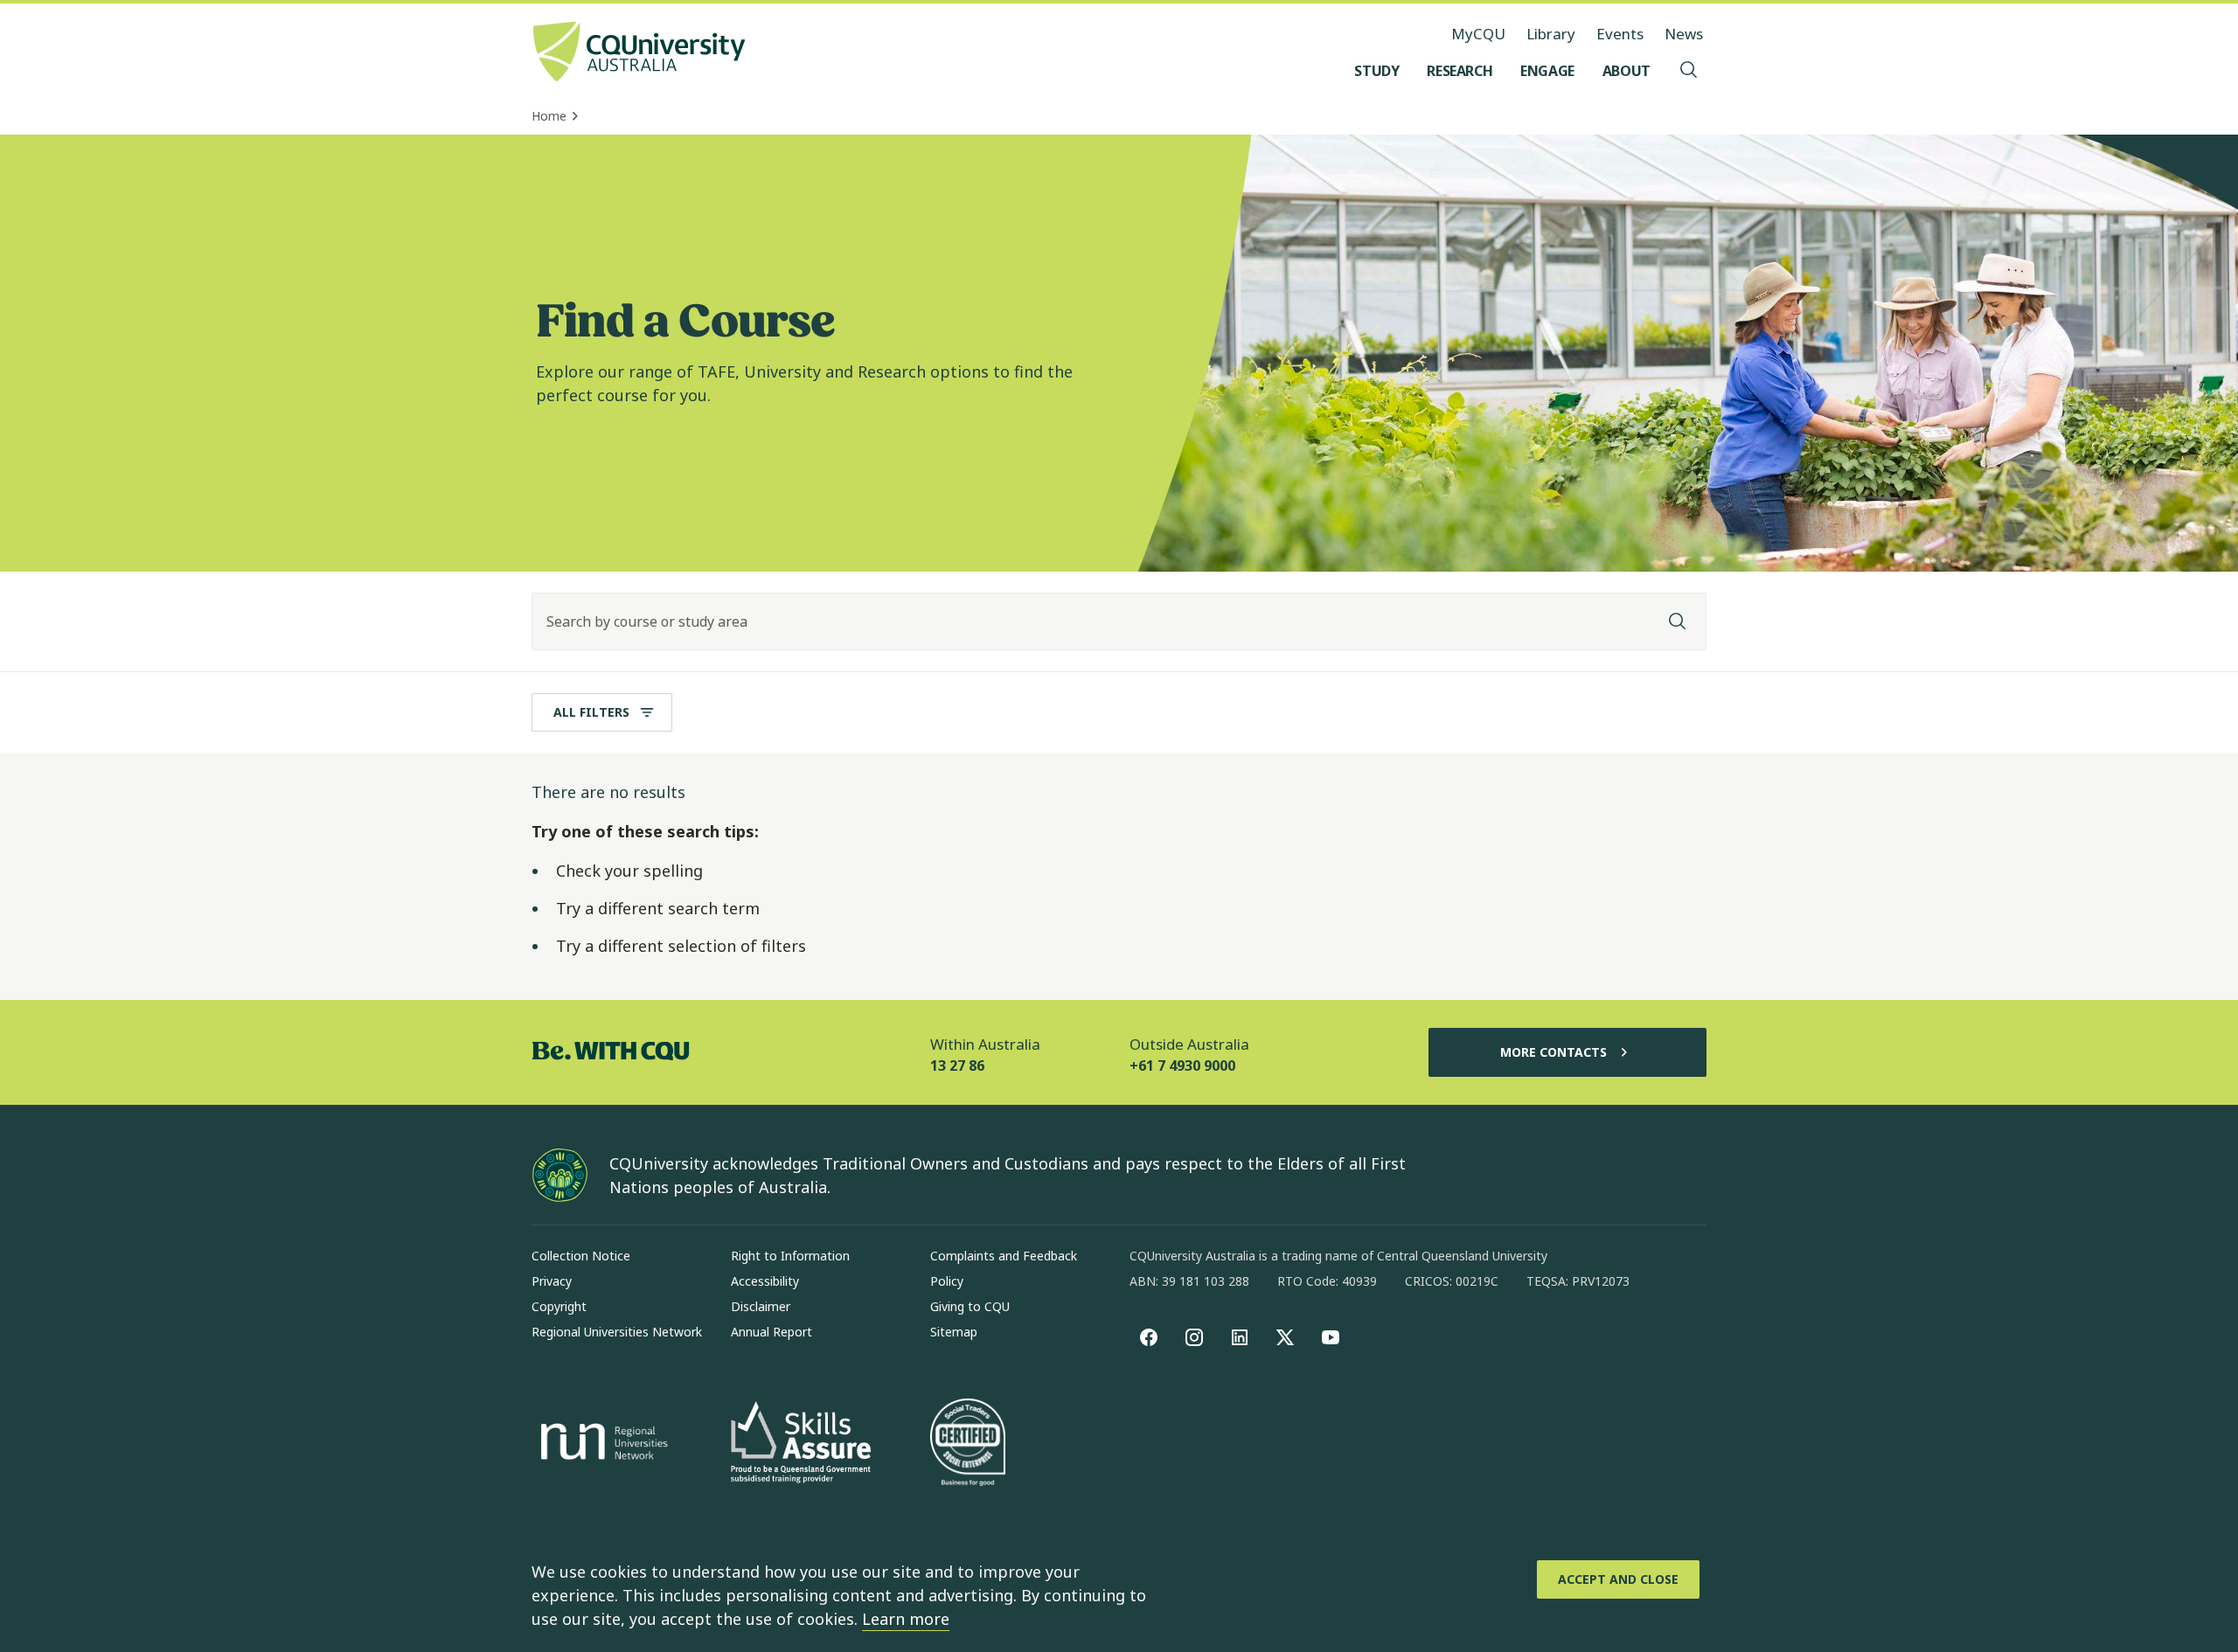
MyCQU (1478, 34)
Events (1620, 34)
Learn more (906, 1619)
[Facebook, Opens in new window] (1149, 1337)
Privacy (552, 1281)
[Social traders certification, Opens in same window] (968, 1444)
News (1684, 34)
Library (1551, 34)
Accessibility (765, 1281)
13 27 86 (957, 1065)
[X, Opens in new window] (1285, 1337)
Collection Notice (581, 1256)
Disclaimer (761, 1306)
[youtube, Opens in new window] (1331, 1337)
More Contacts (1553, 1052)
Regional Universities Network (617, 1332)
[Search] (1678, 621)
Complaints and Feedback (1004, 1256)
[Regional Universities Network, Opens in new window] (601, 1444)
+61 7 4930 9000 (1182, 1065)
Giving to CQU (970, 1306)
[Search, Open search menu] (1689, 71)
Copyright (559, 1306)
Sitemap (954, 1332)
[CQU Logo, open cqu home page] (639, 53)
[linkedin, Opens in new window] (1240, 1337)
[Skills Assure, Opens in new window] (801, 1444)
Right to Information (790, 1256)
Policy (947, 1281)
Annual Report (771, 1332)
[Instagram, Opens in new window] (1194, 1337)
